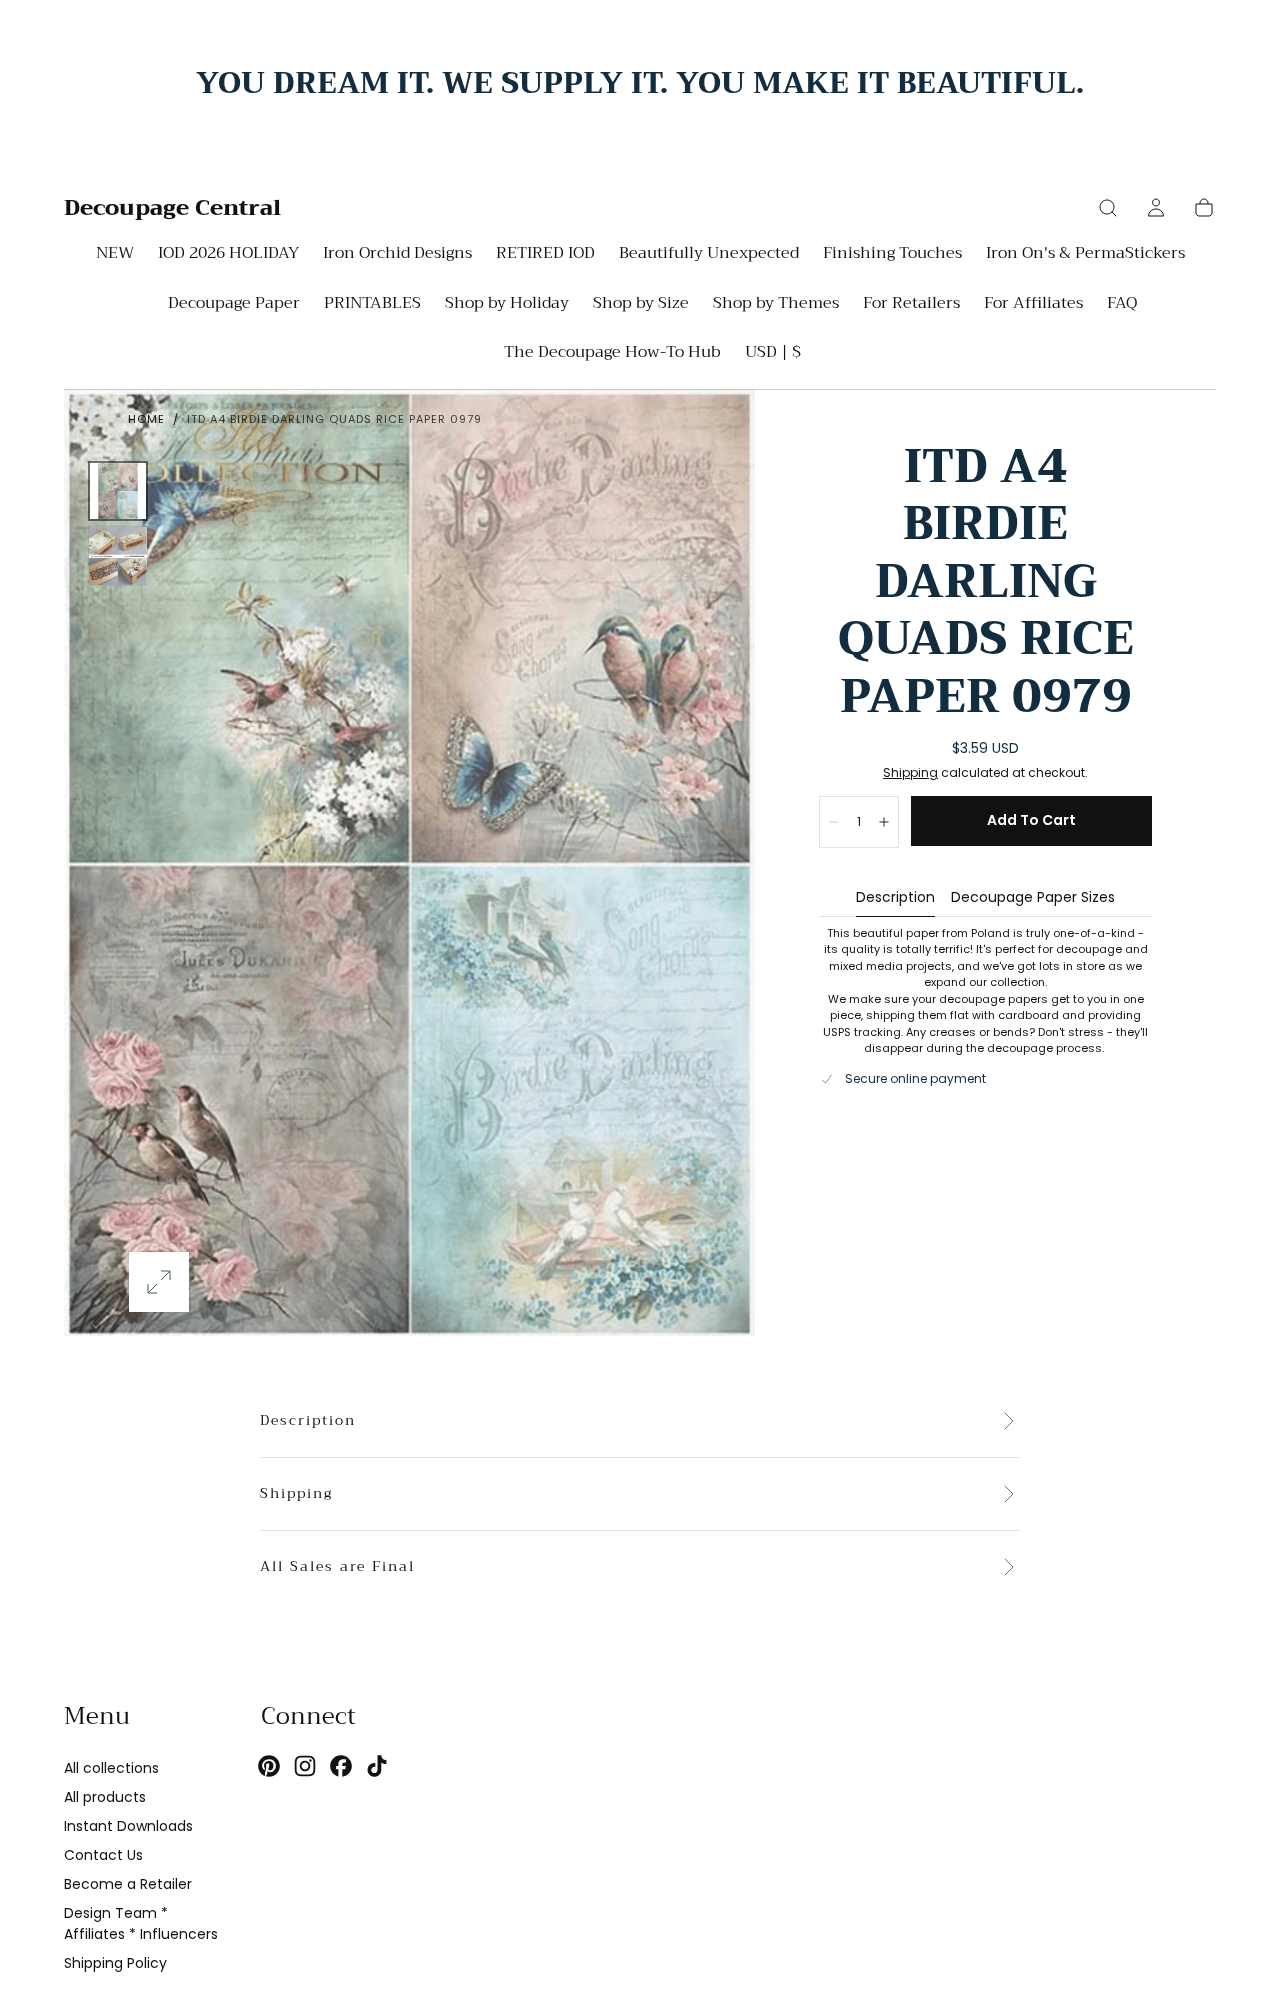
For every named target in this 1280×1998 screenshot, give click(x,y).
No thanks (640, 1210)
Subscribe (757, 1144)
